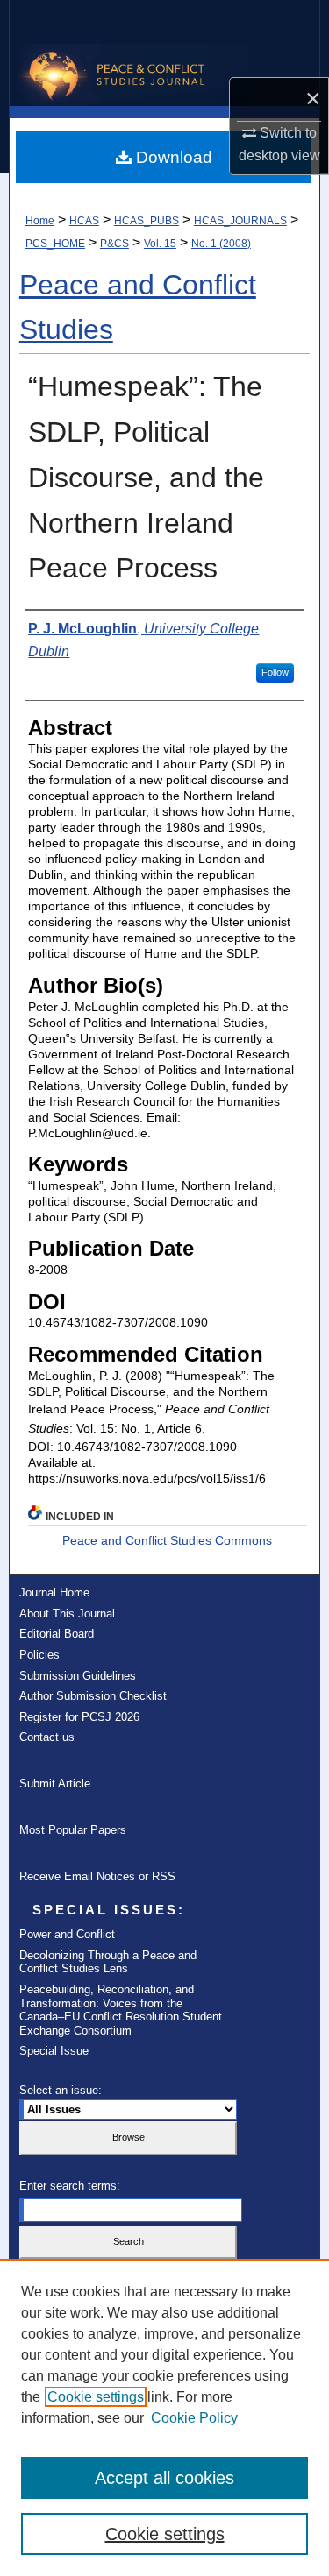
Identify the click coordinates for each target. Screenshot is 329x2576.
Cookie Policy (194, 2418)
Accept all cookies (164, 2478)
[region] (164, 2417)
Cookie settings (96, 2397)
